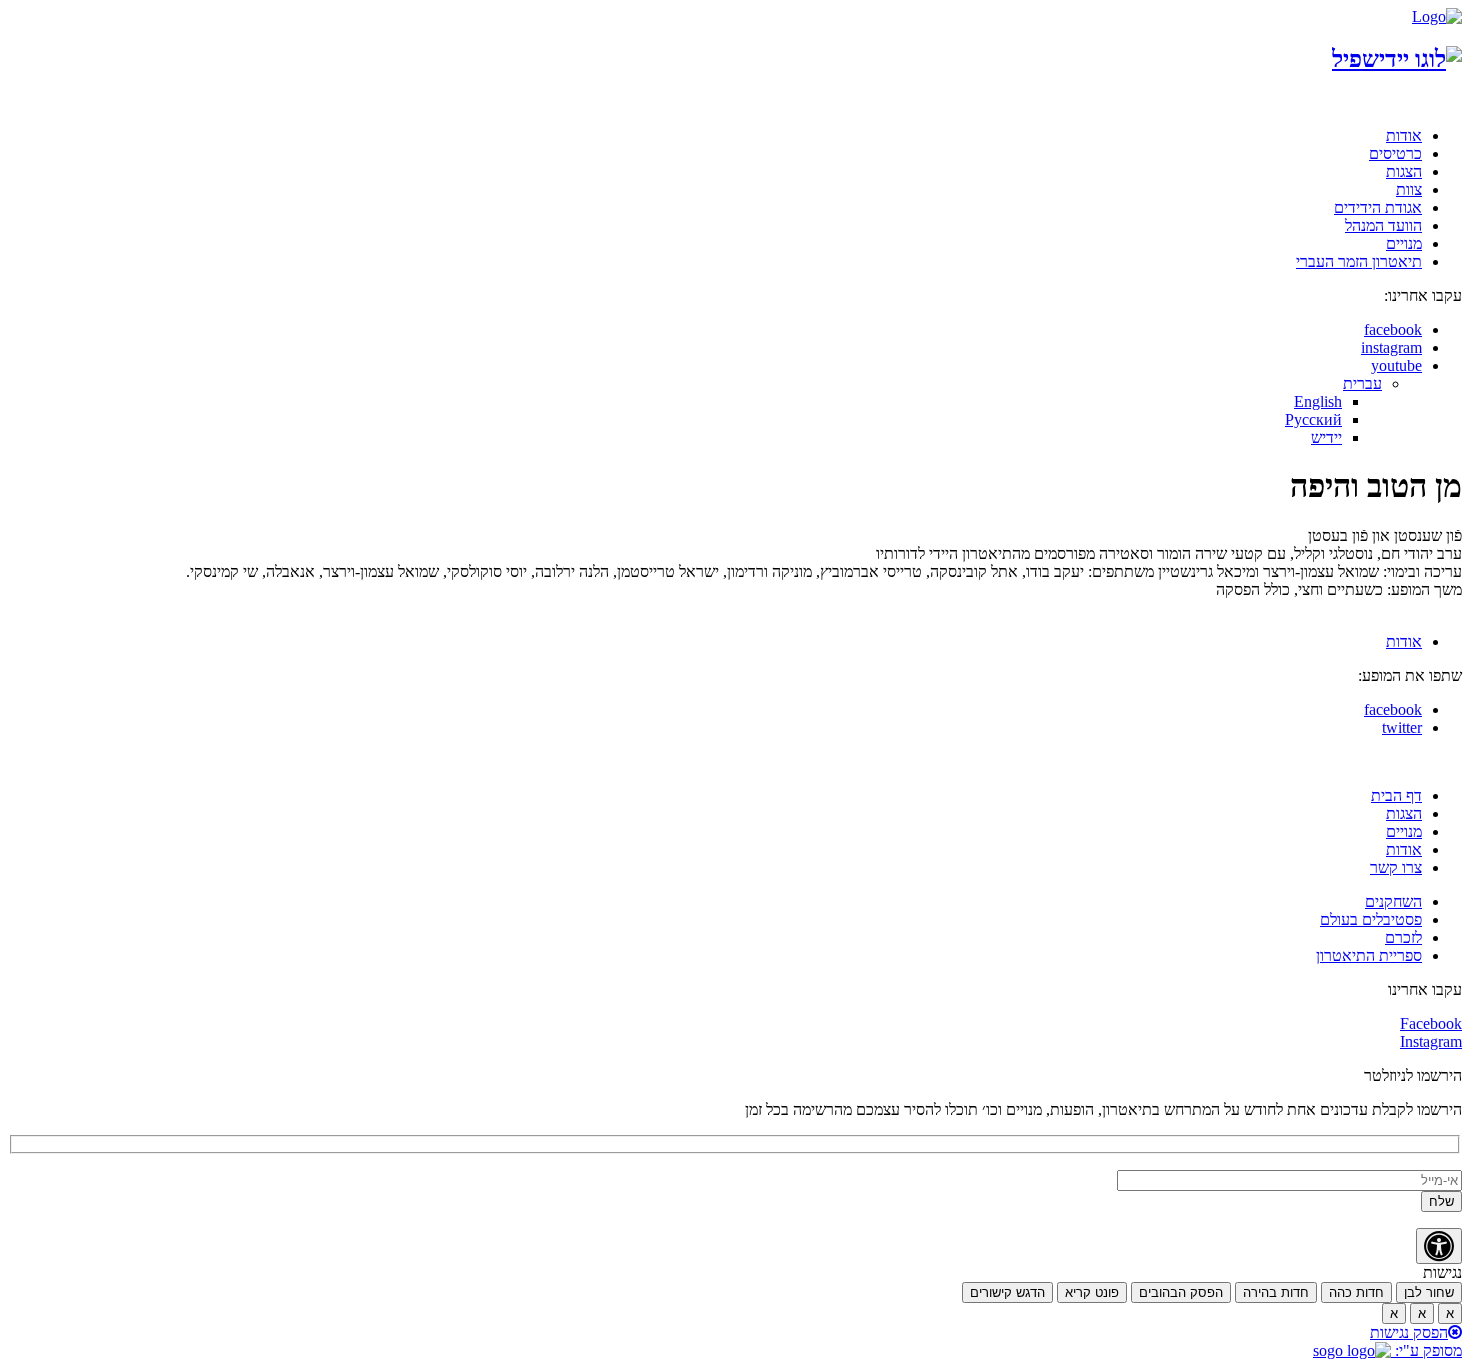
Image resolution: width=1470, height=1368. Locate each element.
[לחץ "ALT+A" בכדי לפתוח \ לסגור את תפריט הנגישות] (1439, 1246)
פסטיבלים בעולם (1371, 919)
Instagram (1431, 1041)
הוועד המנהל (1383, 225)
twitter (1402, 727)
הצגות (1404, 171)
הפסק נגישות (1409, 1332)
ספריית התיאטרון (1369, 955)
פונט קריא (1092, 1292)
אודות (1404, 135)
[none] (695, 411)
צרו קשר (1396, 867)
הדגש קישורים (1007, 1292)
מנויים (1404, 243)
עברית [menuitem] (1362, 383)
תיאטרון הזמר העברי (1359, 261)
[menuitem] (1362, 383)
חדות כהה (1356, 1292)
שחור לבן (1429, 1292)
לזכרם (1403, 937)
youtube (1396, 365)
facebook (1393, 329)
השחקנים (1393, 901)
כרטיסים (1395, 153)
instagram (1391, 347)
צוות (1409, 189)
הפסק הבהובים (1181, 1292)
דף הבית (1396, 795)
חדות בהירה (1276, 1292)
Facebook (1431, 1023)
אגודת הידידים (1378, 207)
